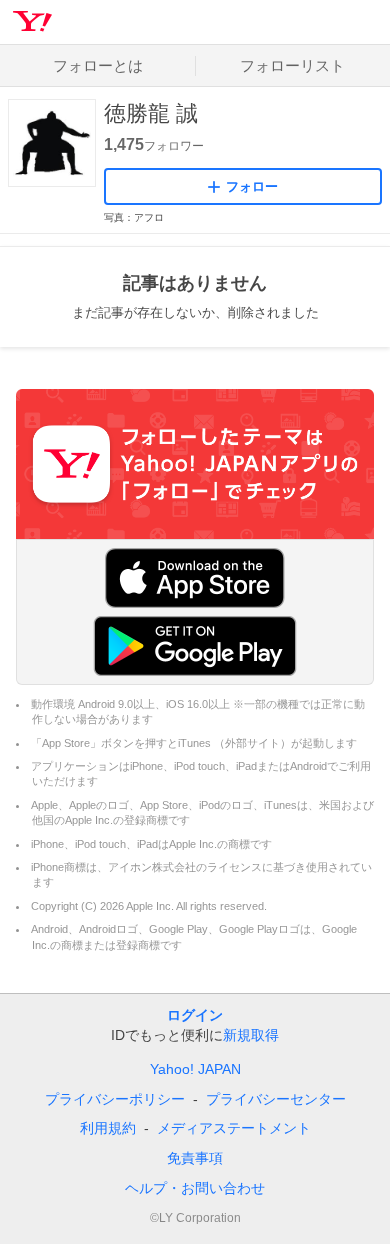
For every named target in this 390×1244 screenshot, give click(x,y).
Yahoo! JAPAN (195, 1069)
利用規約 (108, 1128)
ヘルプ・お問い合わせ (195, 1188)
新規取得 (251, 1035)
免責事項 (195, 1158)
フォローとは (98, 65)
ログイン (195, 1015)
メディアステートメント (234, 1128)
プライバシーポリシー (115, 1099)
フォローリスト (292, 65)
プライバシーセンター (276, 1099)
